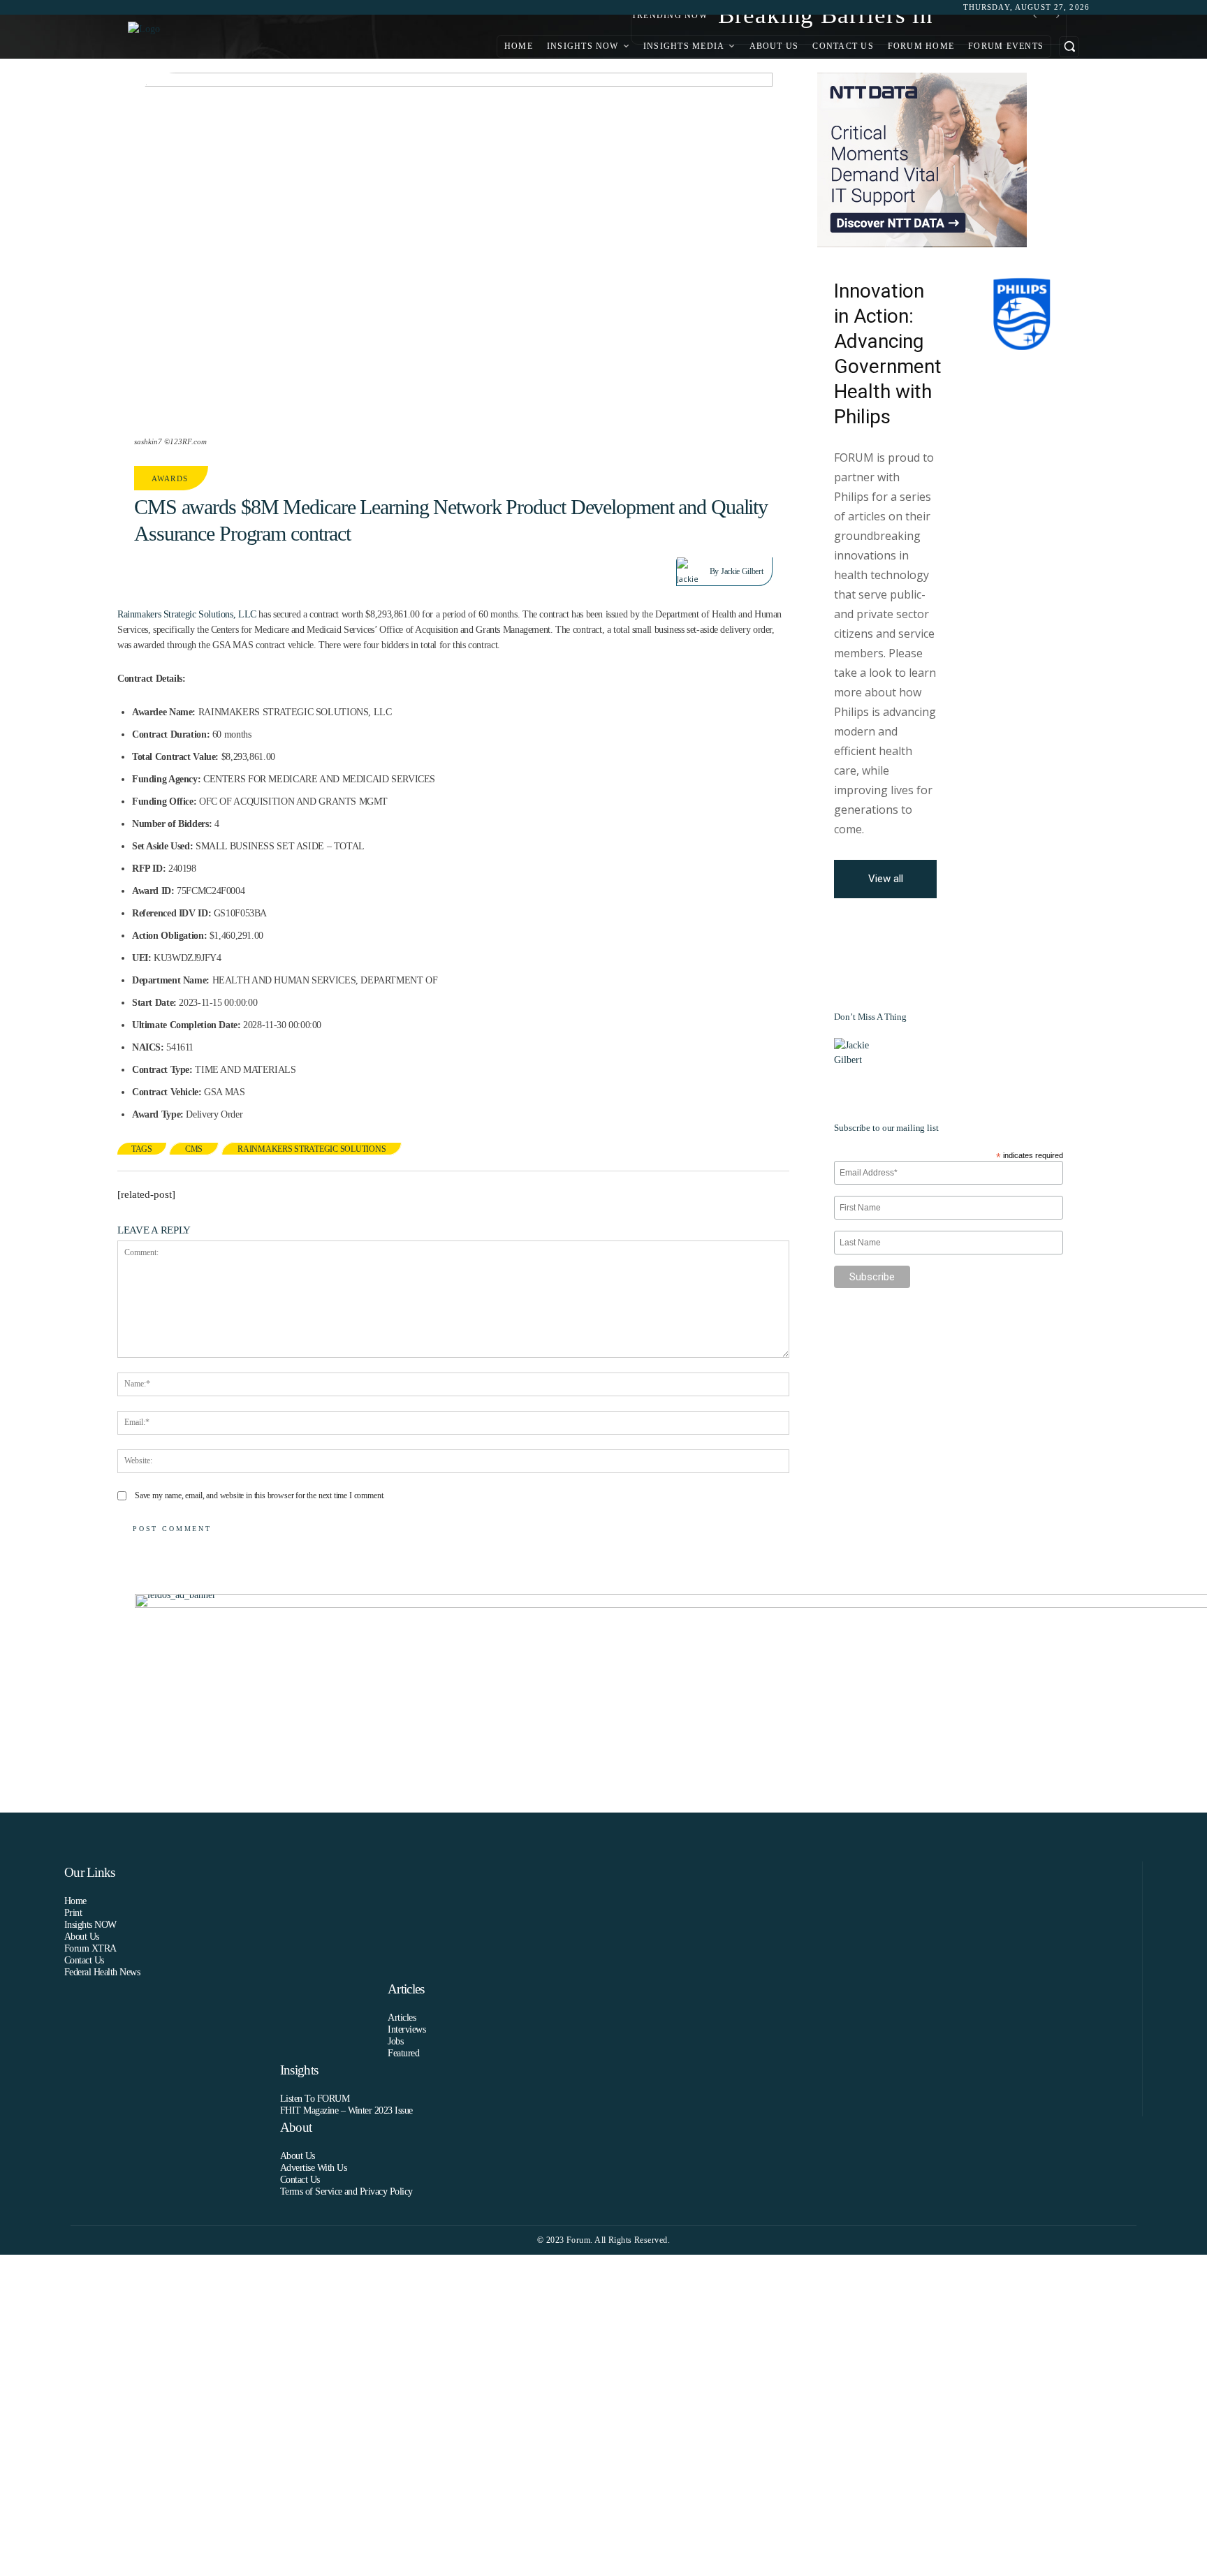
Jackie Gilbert (742, 571)
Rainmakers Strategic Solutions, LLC (187, 614)
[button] (1069, 46)
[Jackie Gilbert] (693, 571)
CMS (194, 1149)
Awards (170, 478)
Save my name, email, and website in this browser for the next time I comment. (260, 1495)
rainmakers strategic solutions (312, 1149)
